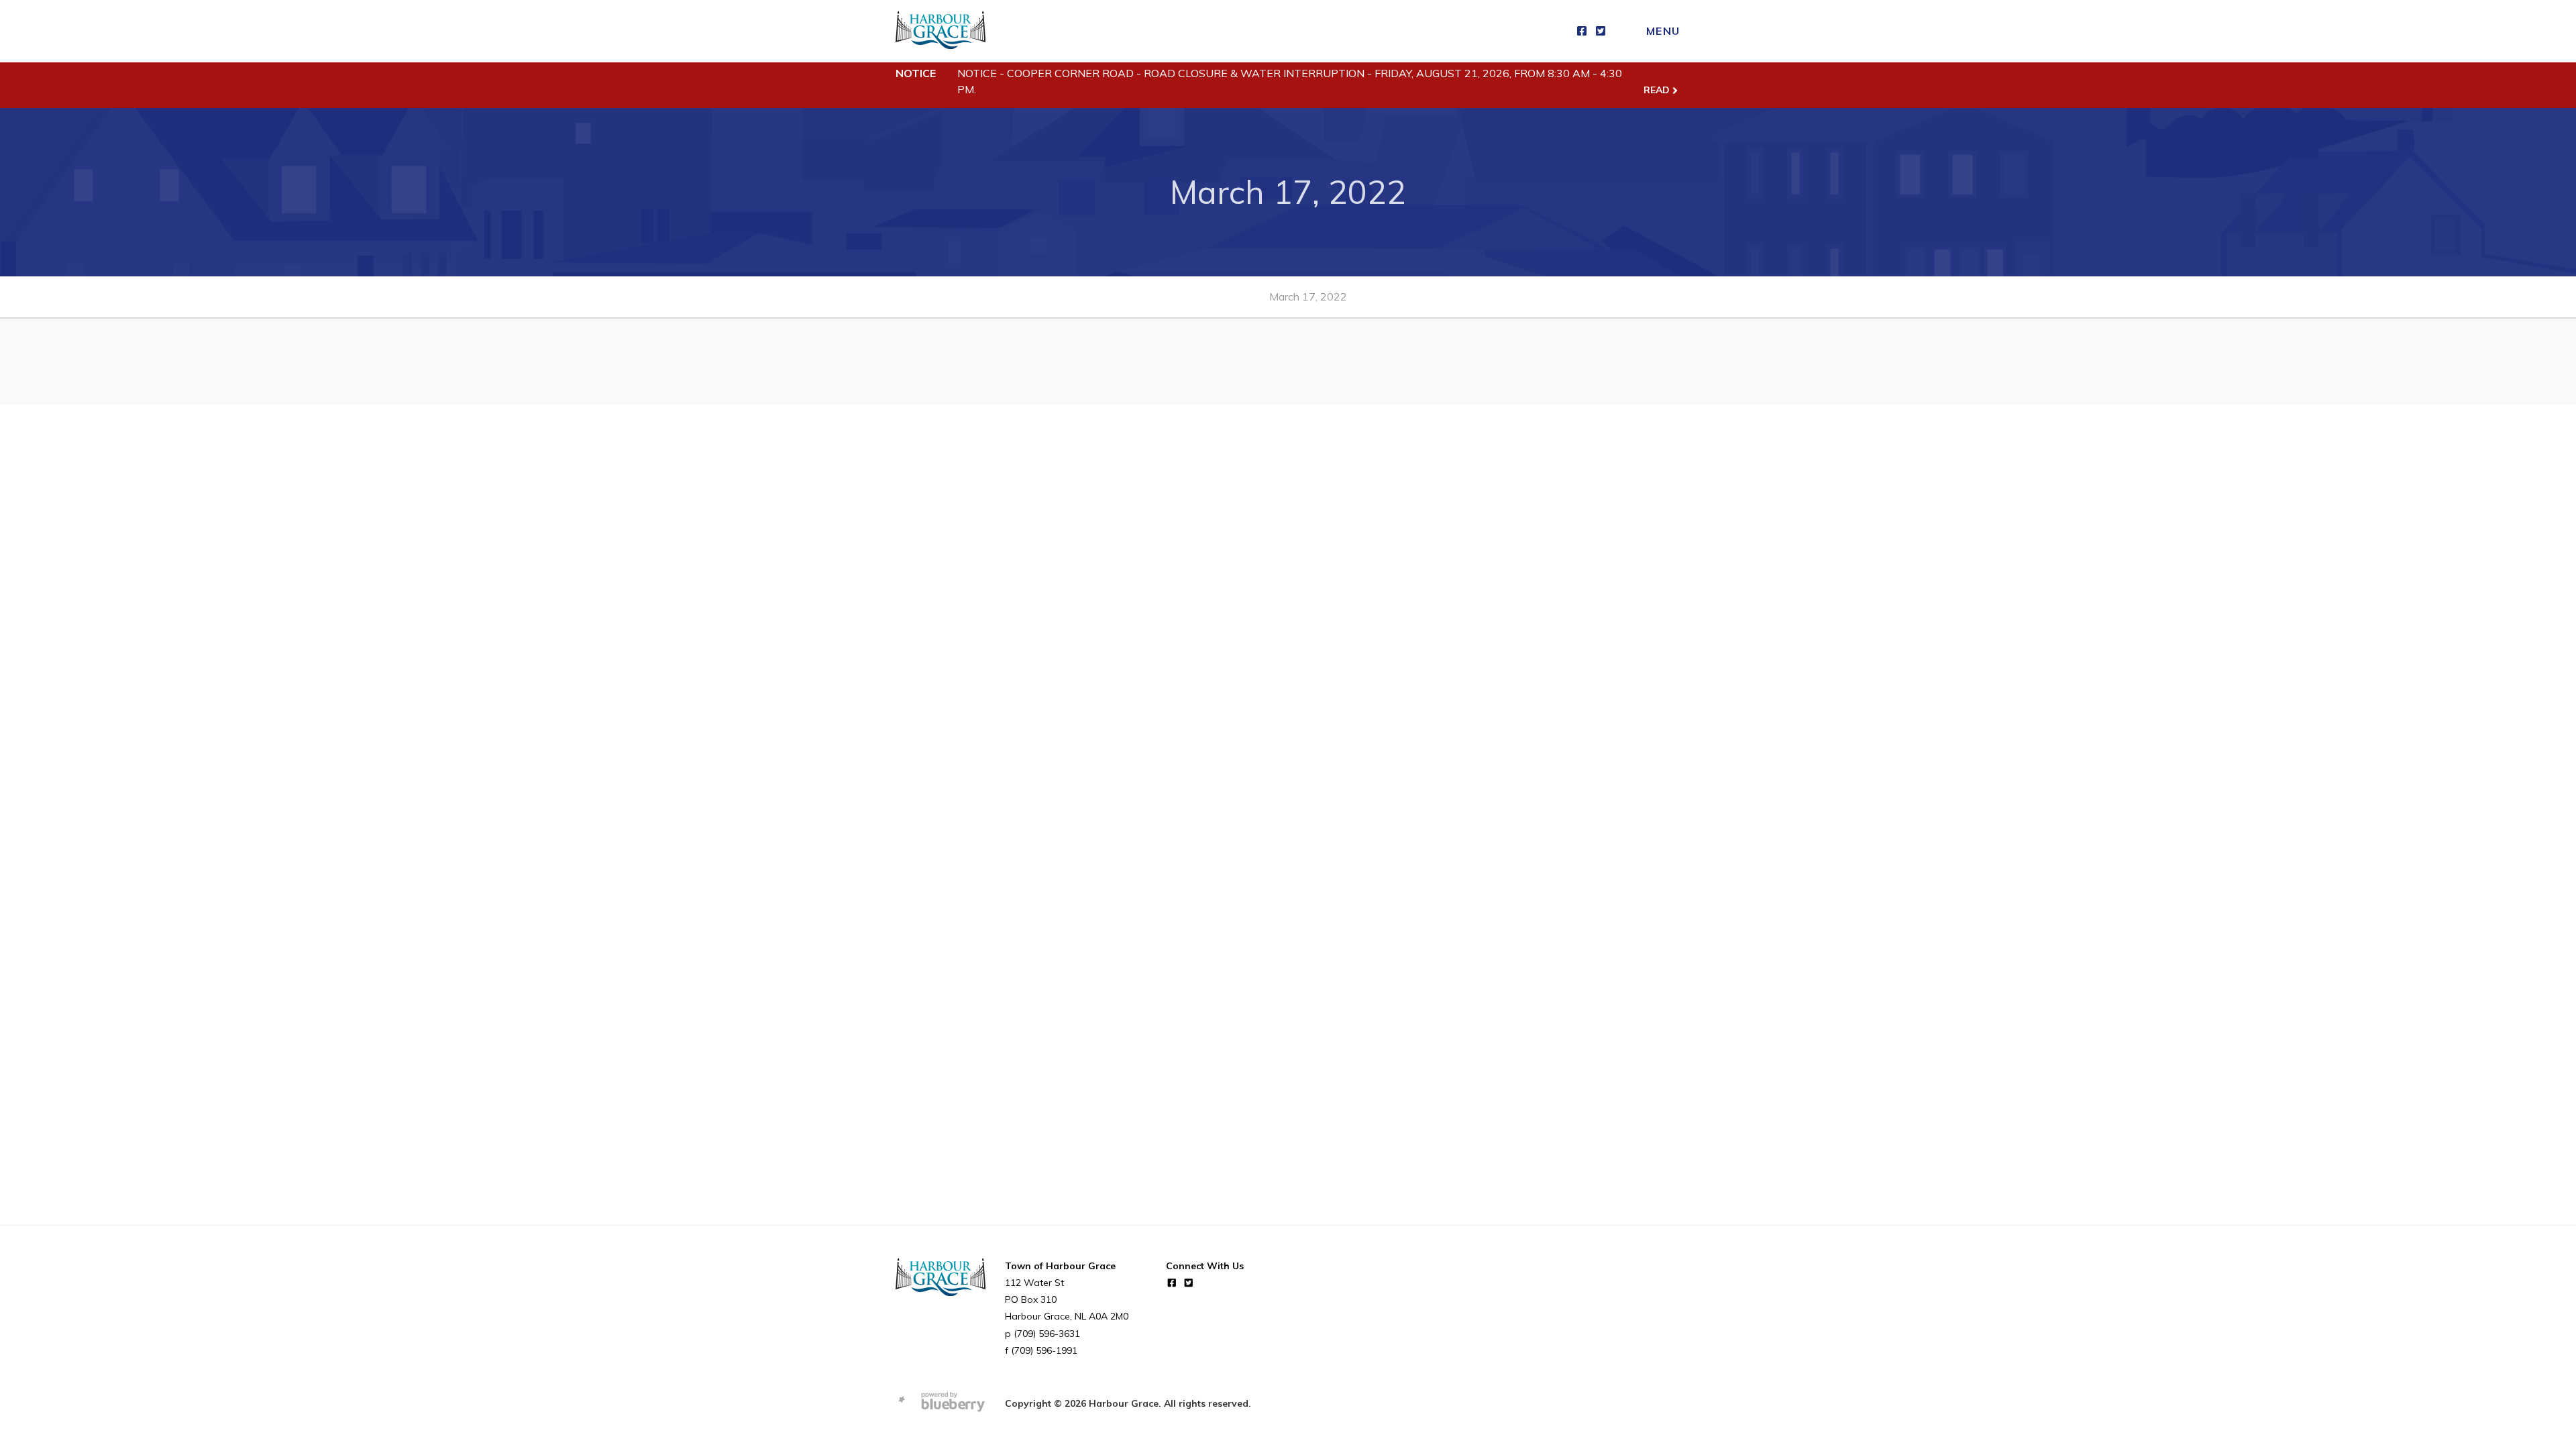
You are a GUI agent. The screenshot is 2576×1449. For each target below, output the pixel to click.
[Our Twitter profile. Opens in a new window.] (1601, 31)
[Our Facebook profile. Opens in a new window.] (1582, 31)
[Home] (941, 31)
